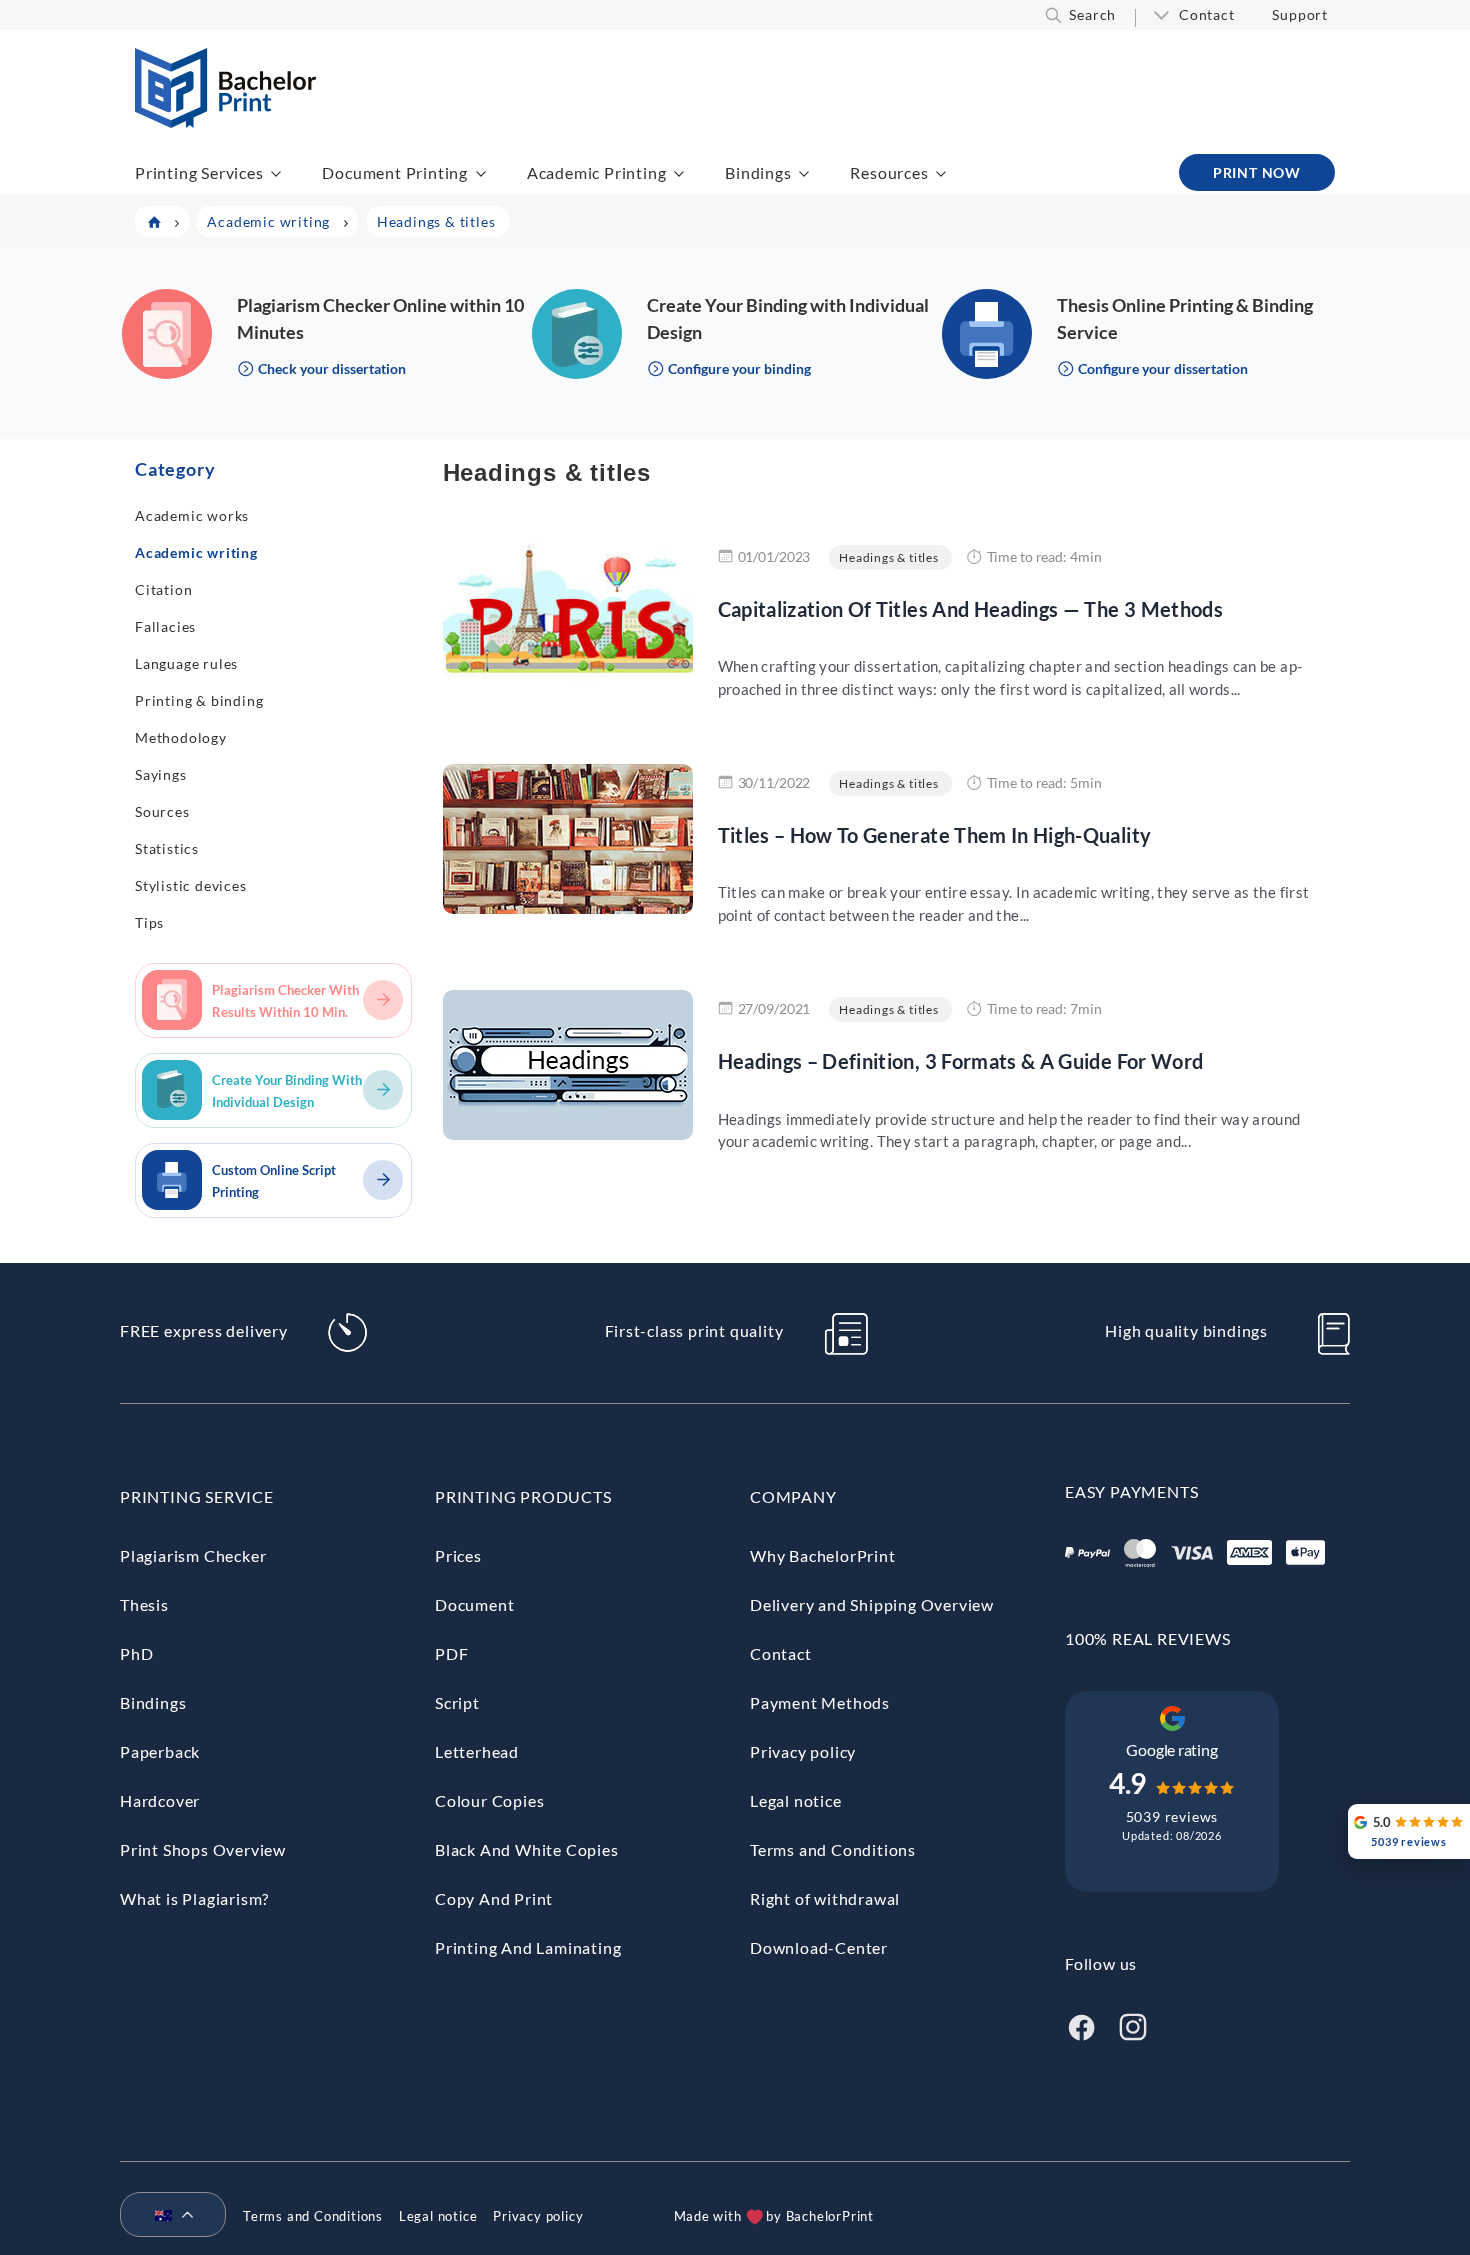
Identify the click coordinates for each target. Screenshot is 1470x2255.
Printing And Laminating (528, 1947)
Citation (163, 589)
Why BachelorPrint (823, 1555)
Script (457, 1702)
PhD (136, 1653)
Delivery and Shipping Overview (872, 1604)
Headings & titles (889, 557)
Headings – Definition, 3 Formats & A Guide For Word (961, 1061)
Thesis (144, 1604)
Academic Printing (597, 172)
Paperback (160, 1751)
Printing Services (199, 172)
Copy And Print (494, 1898)
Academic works (192, 515)
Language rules (186, 663)
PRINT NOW (1257, 172)
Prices (458, 1555)
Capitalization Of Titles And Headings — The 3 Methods (971, 609)
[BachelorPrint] (225, 121)
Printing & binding (199, 700)
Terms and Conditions (833, 1849)
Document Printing (395, 172)
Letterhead (477, 1751)
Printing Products (523, 1496)
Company (793, 1496)
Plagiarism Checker (193, 1555)
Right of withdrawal (825, 1898)
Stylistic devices (191, 885)
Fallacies (165, 626)
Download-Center (819, 1947)
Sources (162, 811)
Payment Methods (820, 1702)
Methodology (181, 737)
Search (1092, 14)
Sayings (161, 774)
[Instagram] (1133, 2024)
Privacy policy (803, 1751)
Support (1300, 14)
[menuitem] (165, 2216)
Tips (149, 922)
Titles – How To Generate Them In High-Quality (935, 835)
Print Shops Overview (203, 1849)
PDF (451, 1653)
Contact (1207, 14)
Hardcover (160, 1800)
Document (474, 1604)
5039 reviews (1172, 1816)
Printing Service (197, 1496)
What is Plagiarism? (194, 1898)
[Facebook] (1081, 2024)
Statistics (167, 848)
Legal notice (796, 1800)
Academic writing (196, 552)
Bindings (758, 172)
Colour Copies (489, 1800)
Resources (889, 172)
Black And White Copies (527, 1849)
